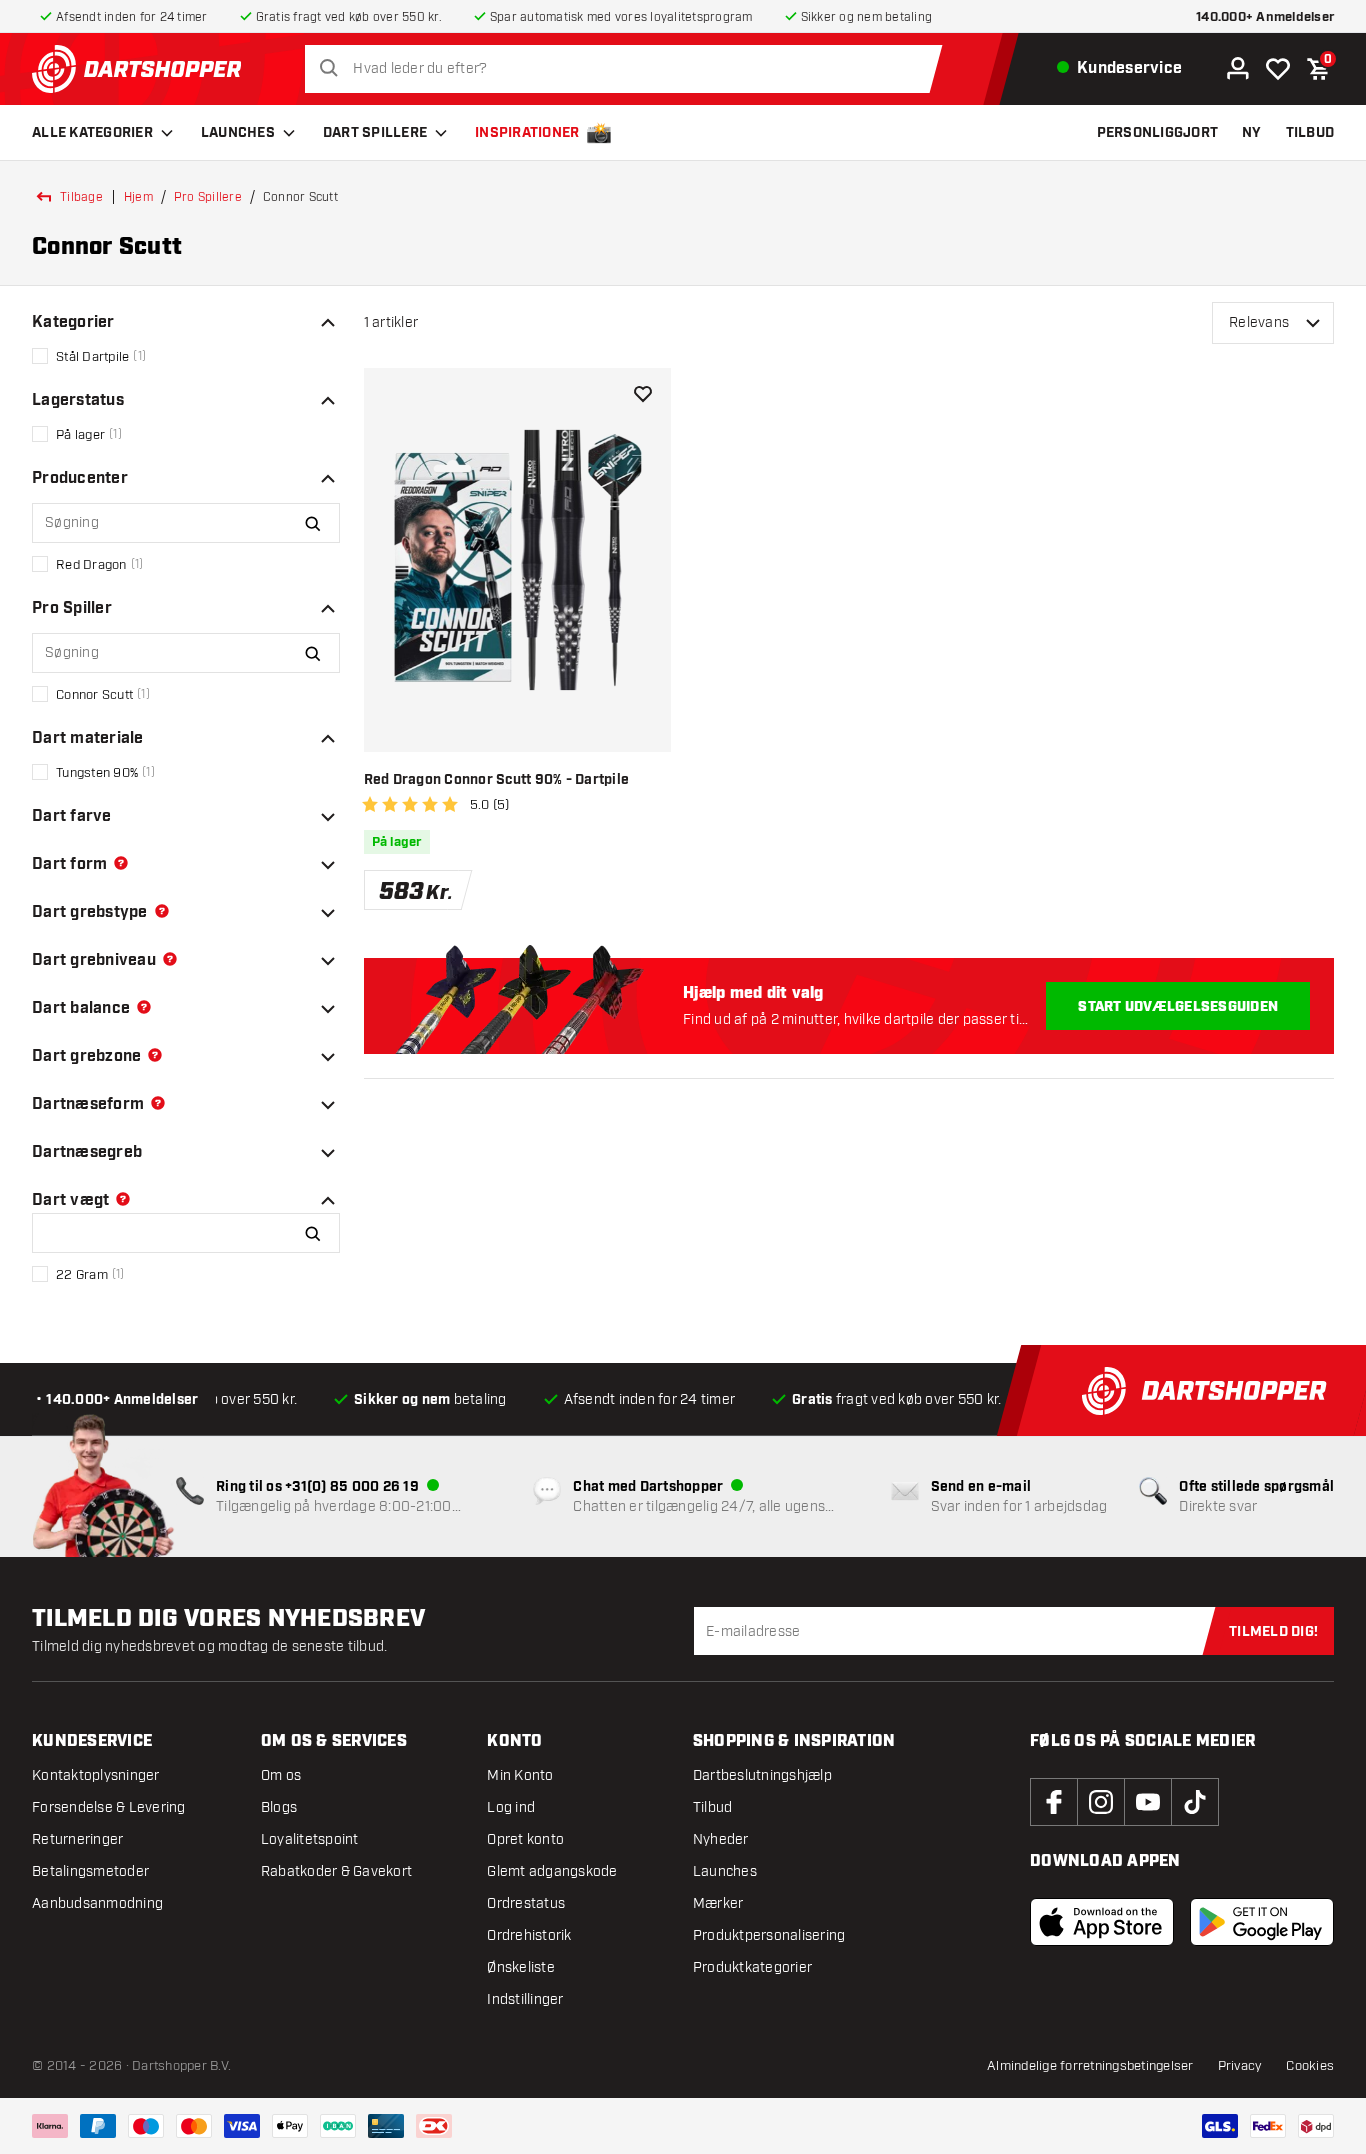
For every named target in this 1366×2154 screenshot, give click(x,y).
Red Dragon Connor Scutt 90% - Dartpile (497, 780)
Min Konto (520, 1775)
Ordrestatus (526, 1903)
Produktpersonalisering (769, 1935)
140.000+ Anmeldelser (1265, 17)
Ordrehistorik (529, 1935)
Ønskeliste (521, 1967)
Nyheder (721, 1839)
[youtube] (1148, 1802)
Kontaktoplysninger (96, 1775)
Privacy (1240, 2066)
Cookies (1310, 2066)
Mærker (718, 1903)
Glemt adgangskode (552, 1871)
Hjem (138, 197)
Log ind (511, 1807)
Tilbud (713, 1807)
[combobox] (629, 69)
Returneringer (77, 1839)
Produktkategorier (752, 1967)
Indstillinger (525, 1999)
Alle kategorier (92, 133)
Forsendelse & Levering (109, 1807)
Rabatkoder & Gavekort (336, 1871)
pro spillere (208, 197)
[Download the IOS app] (1102, 1922)
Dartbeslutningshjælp (762, 1775)
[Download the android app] (1262, 1922)
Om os (281, 1775)
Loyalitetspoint (310, 1839)
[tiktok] (1195, 1802)
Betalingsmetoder (90, 1871)
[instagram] (1101, 1802)
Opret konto (525, 1839)
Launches (238, 133)
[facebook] (1054, 1802)
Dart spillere (375, 133)
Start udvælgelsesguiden (1178, 1007)
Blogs (279, 1807)
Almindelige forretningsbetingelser (1090, 2066)
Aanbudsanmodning (97, 1903)
